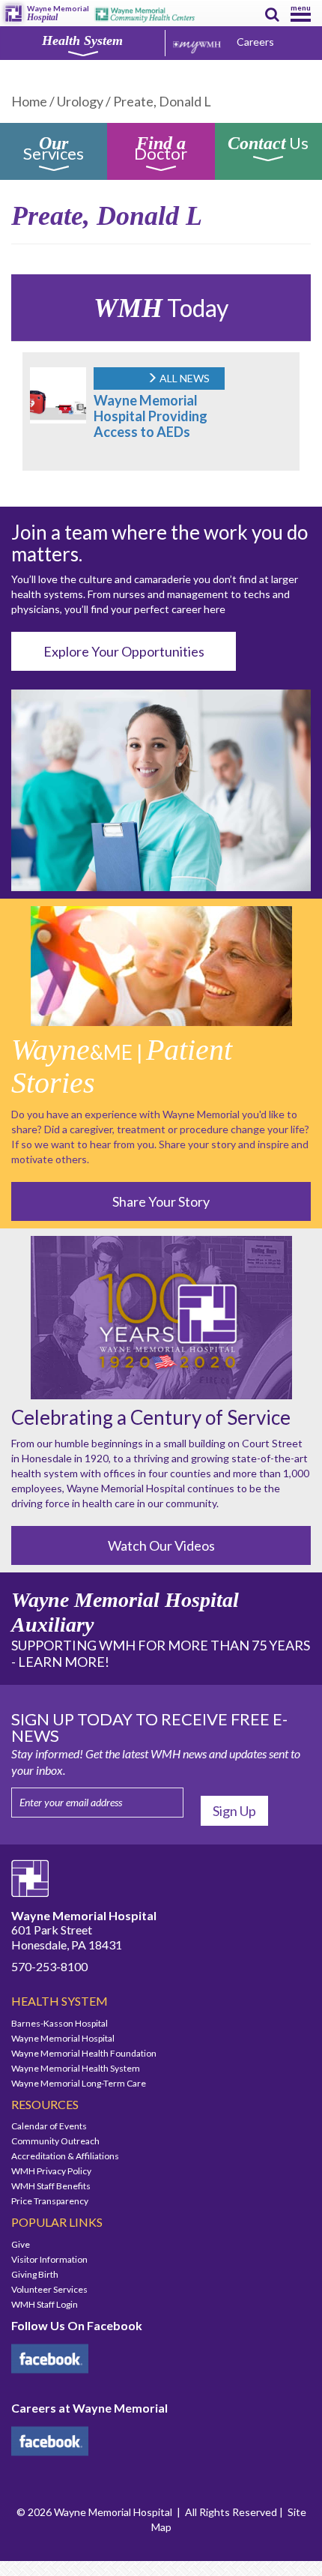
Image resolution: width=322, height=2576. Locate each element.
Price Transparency (50, 2201)
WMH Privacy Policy (51, 2171)
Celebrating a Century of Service (151, 1417)
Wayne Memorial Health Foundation (84, 2053)
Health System (82, 40)
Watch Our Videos (161, 1545)
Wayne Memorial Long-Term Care (79, 2083)
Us (268, 145)
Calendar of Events (49, 2126)
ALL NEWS (183, 378)
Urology (80, 101)
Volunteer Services (49, 2289)
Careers (255, 42)
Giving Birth (35, 2274)
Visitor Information (49, 2259)
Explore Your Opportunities (124, 651)
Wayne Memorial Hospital (63, 2038)
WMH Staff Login (45, 2304)
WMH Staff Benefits (51, 2186)
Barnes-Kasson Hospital (60, 2023)
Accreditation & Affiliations (65, 2156)
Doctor (161, 151)
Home (29, 101)
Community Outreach (55, 2141)
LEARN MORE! (64, 1662)
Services (54, 151)
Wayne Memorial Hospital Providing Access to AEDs (151, 416)
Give (21, 2244)
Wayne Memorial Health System (76, 2068)
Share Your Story (161, 1201)
